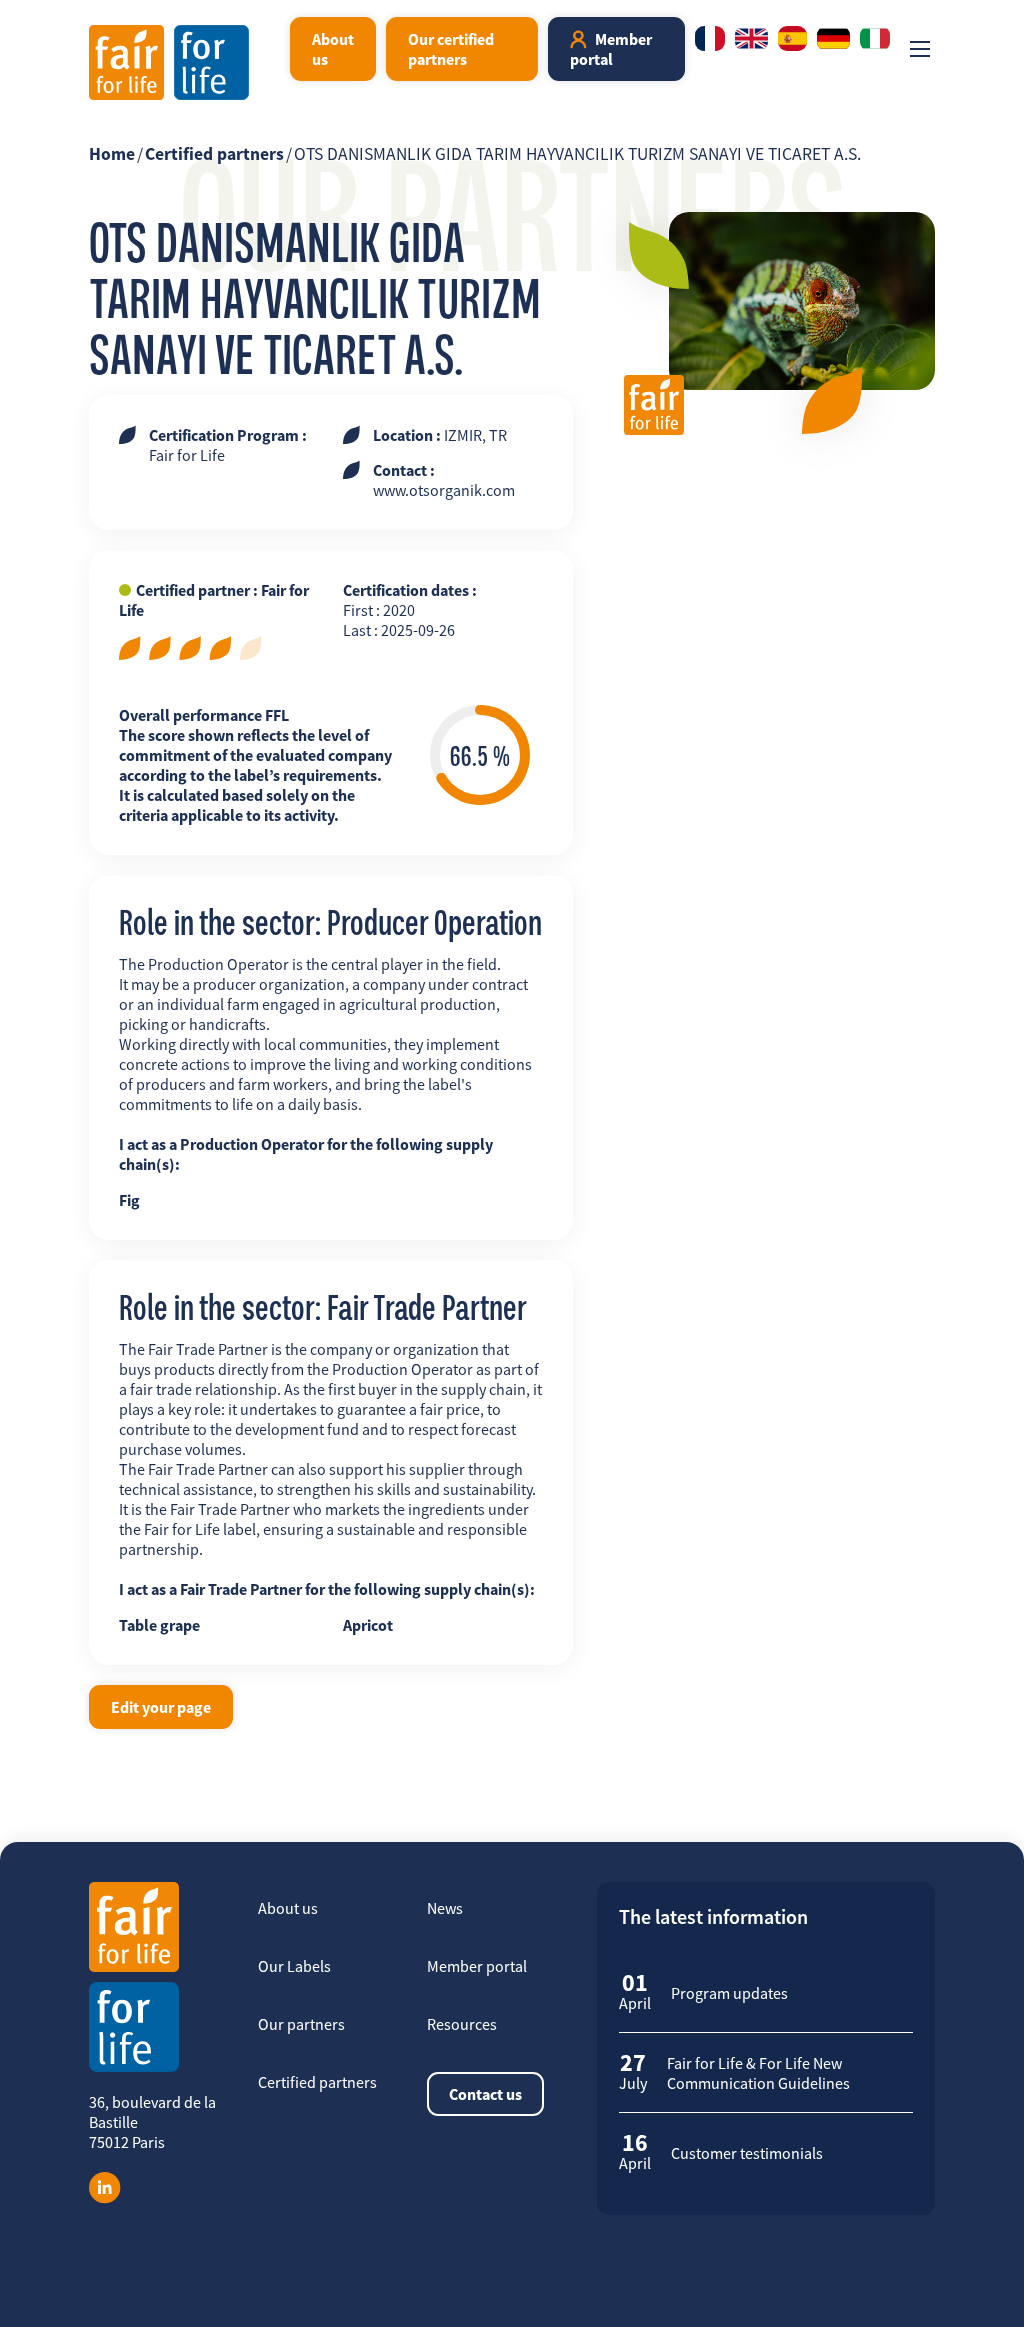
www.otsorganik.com (444, 490)
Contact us (485, 2094)
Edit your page (161, 1707)
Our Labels (294, 1966)
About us (333, 49)
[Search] (267, 49)
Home (112, 154)
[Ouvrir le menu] (920, 49)
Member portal (611, 49)
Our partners (301, 2024)
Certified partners (214, 154)
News (445, 1908)
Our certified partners (451, 49)
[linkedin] (105, 2188)
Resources (462, 2024)
